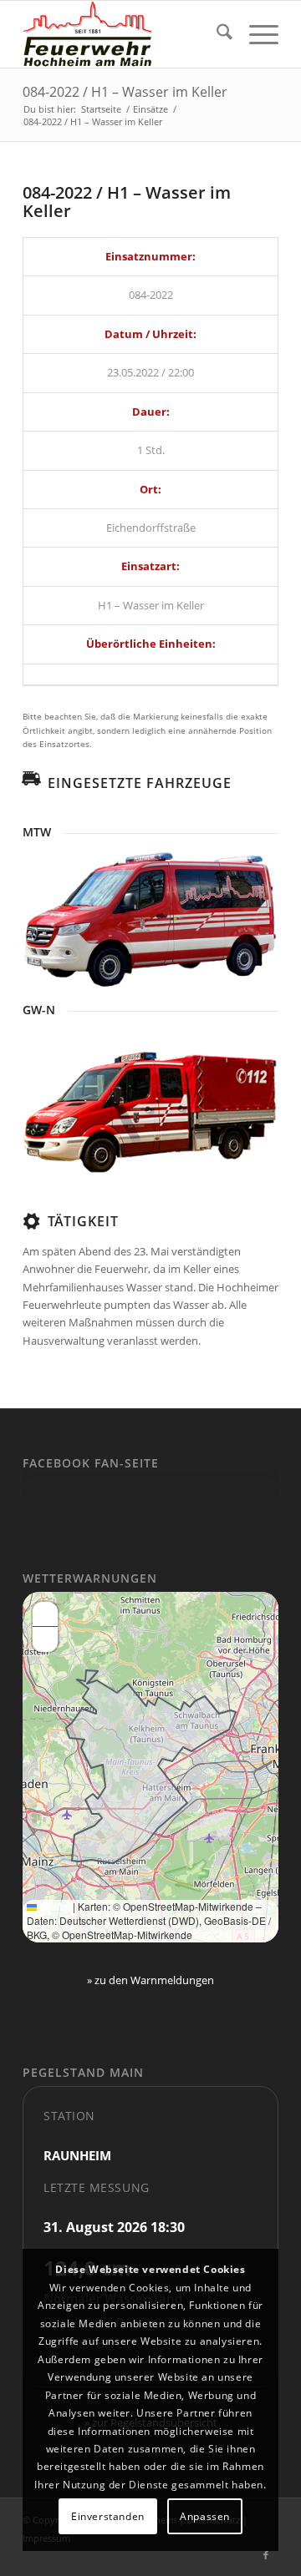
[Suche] (216, 34)
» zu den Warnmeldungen (150, 1980)
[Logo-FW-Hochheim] (125, 34)
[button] (45, 1614)
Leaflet (54, 1906)
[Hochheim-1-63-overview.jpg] (150, 1111)
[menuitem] (216, 34)
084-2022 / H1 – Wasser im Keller (125, 92)
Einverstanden (108, 2516)
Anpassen (205, 2516)
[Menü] (255, 34)
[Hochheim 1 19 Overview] (150, 918)
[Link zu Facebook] (266, 2555)
